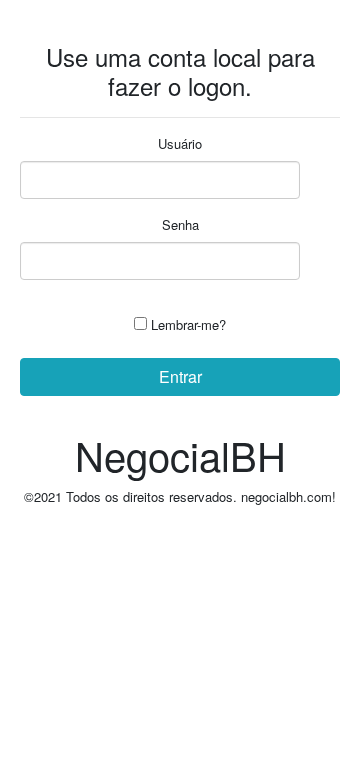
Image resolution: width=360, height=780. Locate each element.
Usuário (180, 143)
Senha (180, 224)
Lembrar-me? (188, 324)
